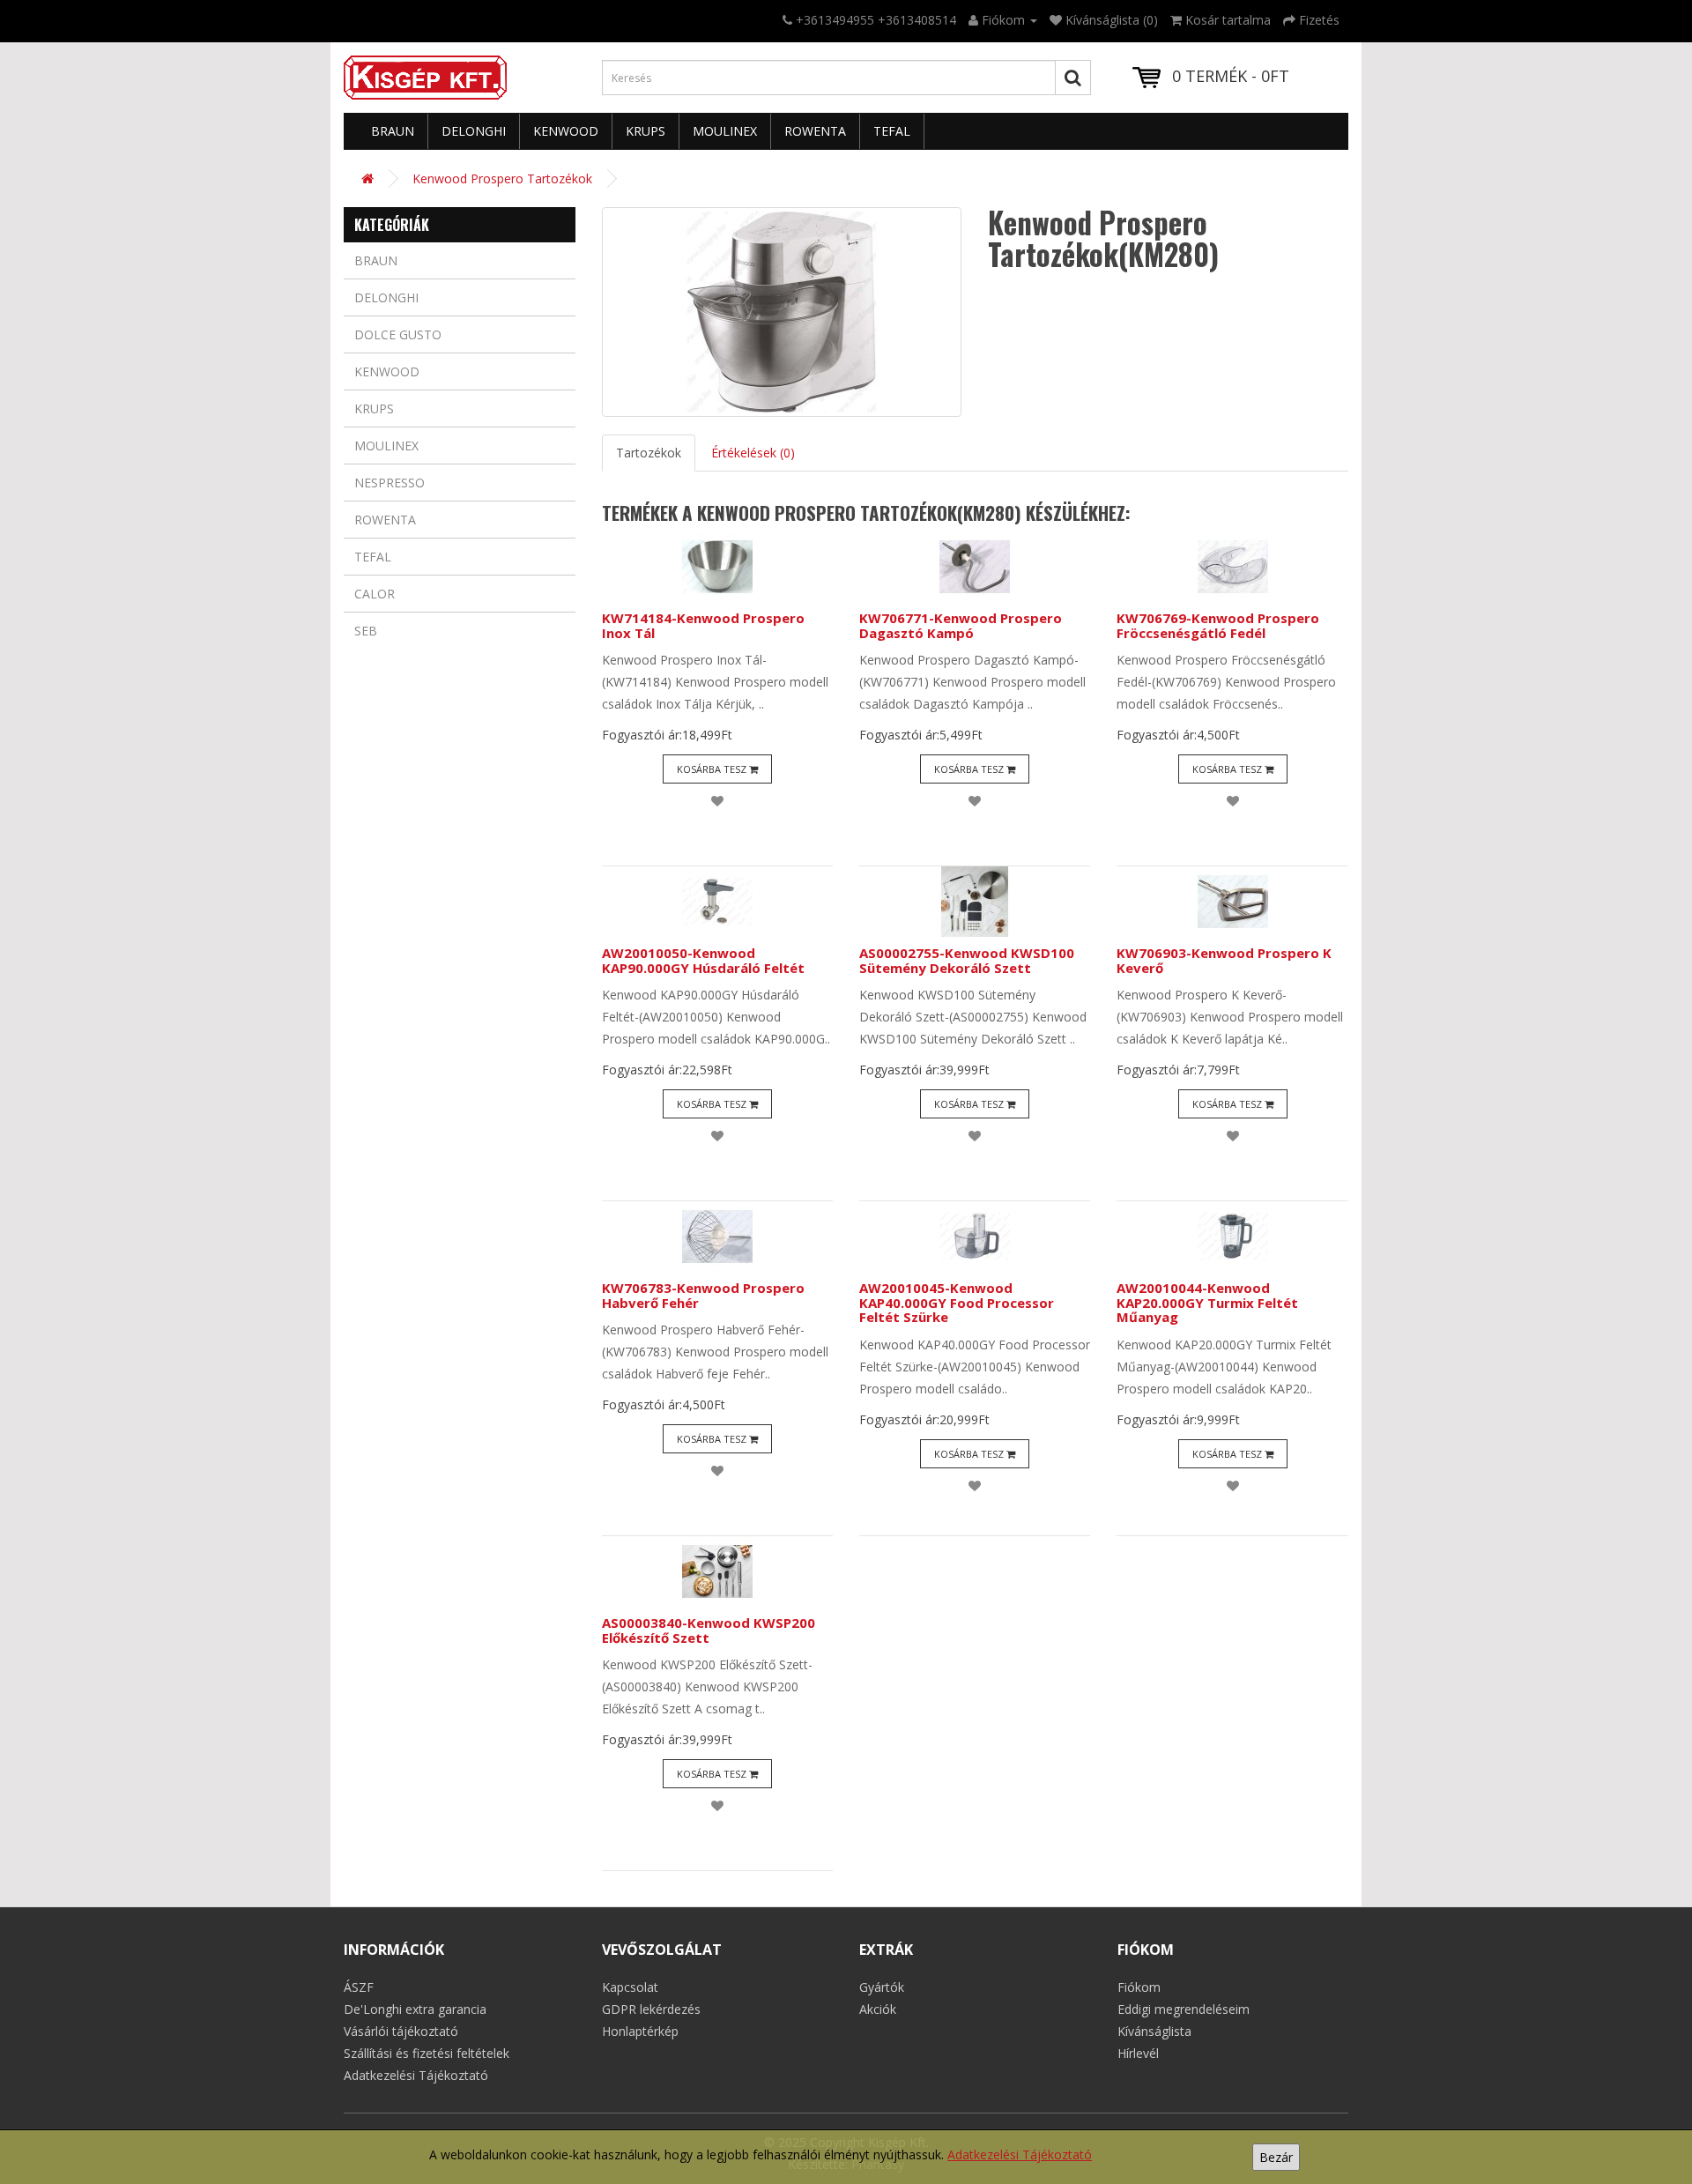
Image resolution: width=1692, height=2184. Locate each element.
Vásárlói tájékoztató (401, 2031)
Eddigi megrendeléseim (1184, 2009)
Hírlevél (1138, 2053)
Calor (375, 594)
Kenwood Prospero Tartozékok (502, 178)
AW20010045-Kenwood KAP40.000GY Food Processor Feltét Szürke (957, 1302)
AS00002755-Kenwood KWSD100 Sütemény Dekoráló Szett (967, 960)
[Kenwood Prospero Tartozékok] (782, 312)
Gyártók (882, 1987)
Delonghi (474, 131)
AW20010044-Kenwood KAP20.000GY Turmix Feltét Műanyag (1207, 1302)
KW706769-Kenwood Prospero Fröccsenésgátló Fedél (1218, 625)
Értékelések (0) (753, 453)
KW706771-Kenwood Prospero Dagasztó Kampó (961, 625)
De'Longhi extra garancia (415, 2009)
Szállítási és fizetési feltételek (427, 2053)
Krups (646, 131)
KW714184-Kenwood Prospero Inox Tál (703, 625)
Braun (393, 131)
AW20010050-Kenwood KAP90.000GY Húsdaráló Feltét (703, 960)
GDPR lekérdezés (651, 2009)
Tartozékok (649, 453)
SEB (366, 631)
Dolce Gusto (398, 334)
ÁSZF (359, 1987)
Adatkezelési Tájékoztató (1020, 2154)
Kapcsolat (630, 1987)
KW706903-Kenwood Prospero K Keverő (1224, 960)
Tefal (892, 131)
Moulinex (725, 131)
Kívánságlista (1154, 2031)
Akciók (878, 2009)
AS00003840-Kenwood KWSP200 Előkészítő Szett (709, 1630)
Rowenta (815, 131)
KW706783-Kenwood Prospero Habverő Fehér (703, 1295)
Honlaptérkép (640, 2031)
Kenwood (566, 131)
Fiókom (1139, 1987)
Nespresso (390, 483)
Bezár (1276, 2157)
